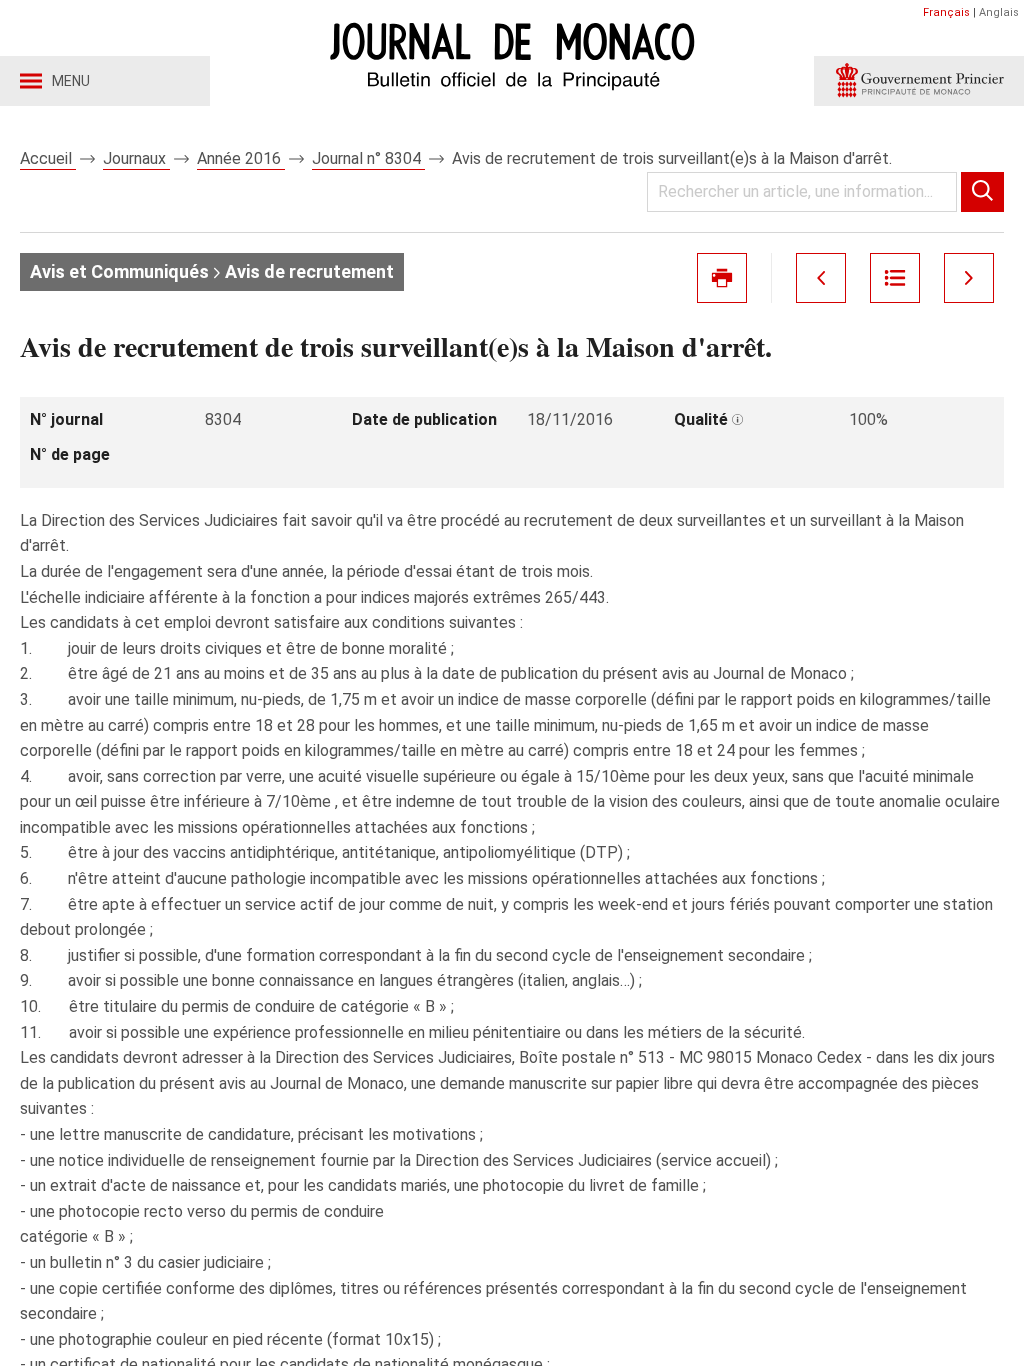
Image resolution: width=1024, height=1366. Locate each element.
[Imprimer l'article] (722, 278)
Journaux (136, 158)
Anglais (999, 12)
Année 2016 (241, 158)
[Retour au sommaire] (895, 278)
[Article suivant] (969, 278)
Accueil (48, 158)
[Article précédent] (821, 278)
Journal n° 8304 (368, 158)
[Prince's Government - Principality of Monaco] (919, 81)
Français (946, 12)
